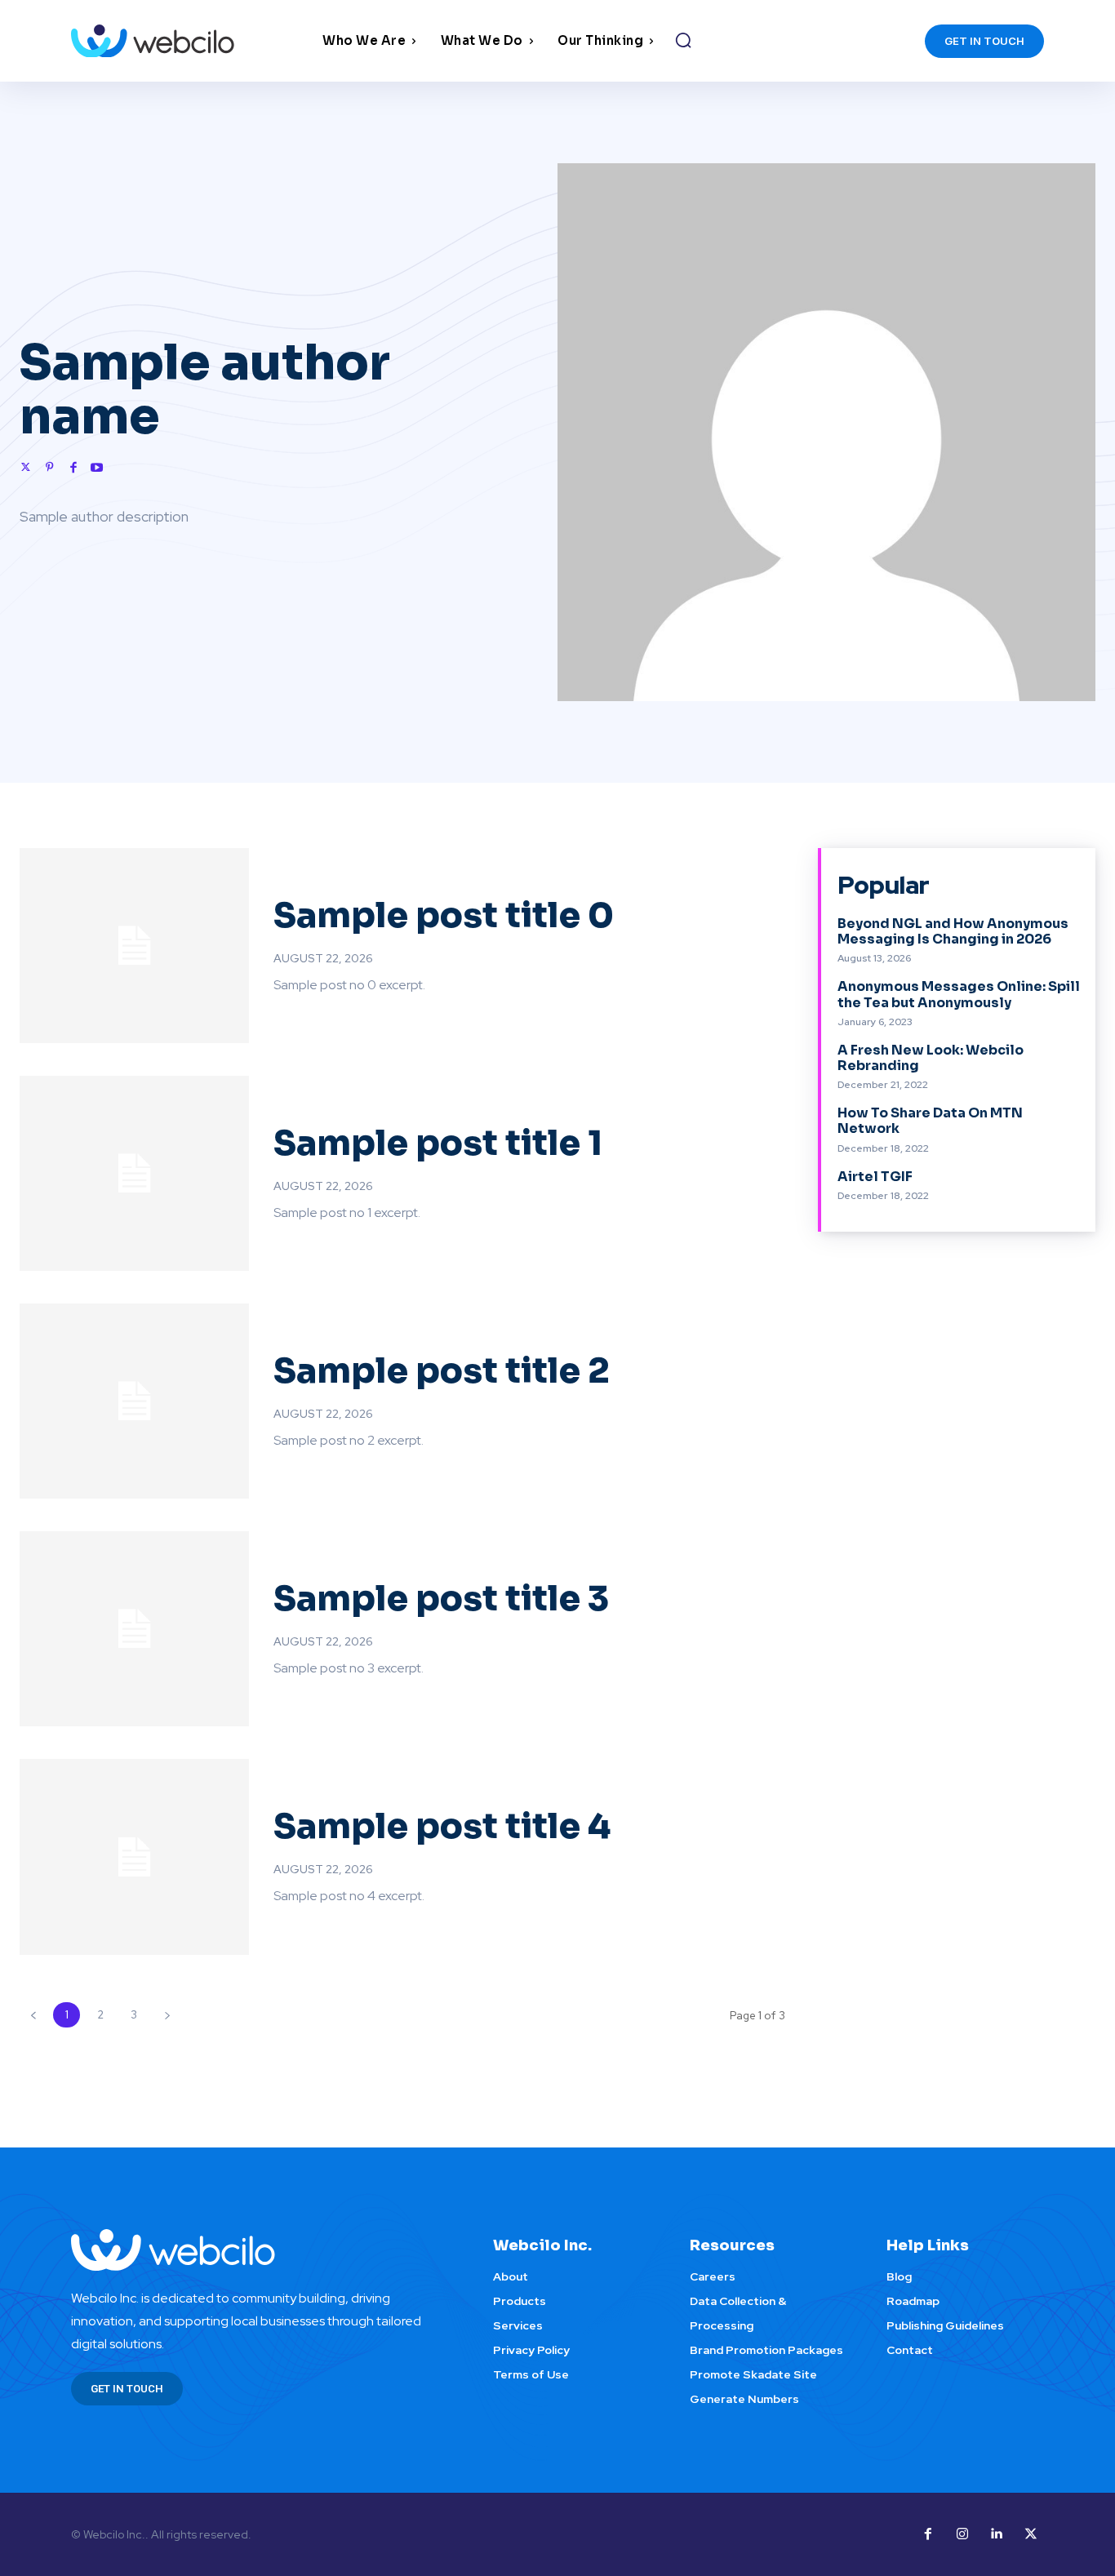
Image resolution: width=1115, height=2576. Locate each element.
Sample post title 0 (444, 915)
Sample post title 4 (442, 1826)
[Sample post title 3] (134, 1629)
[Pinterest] (49, 466)
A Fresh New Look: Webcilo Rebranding (931, 1058)
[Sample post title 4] (134, 1856)
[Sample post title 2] (134, 1401)
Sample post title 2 (442, 1371)
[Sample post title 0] (134, 946)
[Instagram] (962, 2534)
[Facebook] (73, 466)
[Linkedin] (997, 2534)
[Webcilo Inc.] (262, 2250)
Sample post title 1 (438, 1143)
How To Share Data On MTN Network (930, 1121)
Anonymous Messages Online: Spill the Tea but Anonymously (959, 994)
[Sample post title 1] (134, 1173)
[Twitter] (26, 466)
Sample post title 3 (441, 1599)
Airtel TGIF (875, 1177)
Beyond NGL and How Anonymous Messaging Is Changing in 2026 (953, 931)
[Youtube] (97, 466)
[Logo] (193, 41)
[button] (683, 40)
